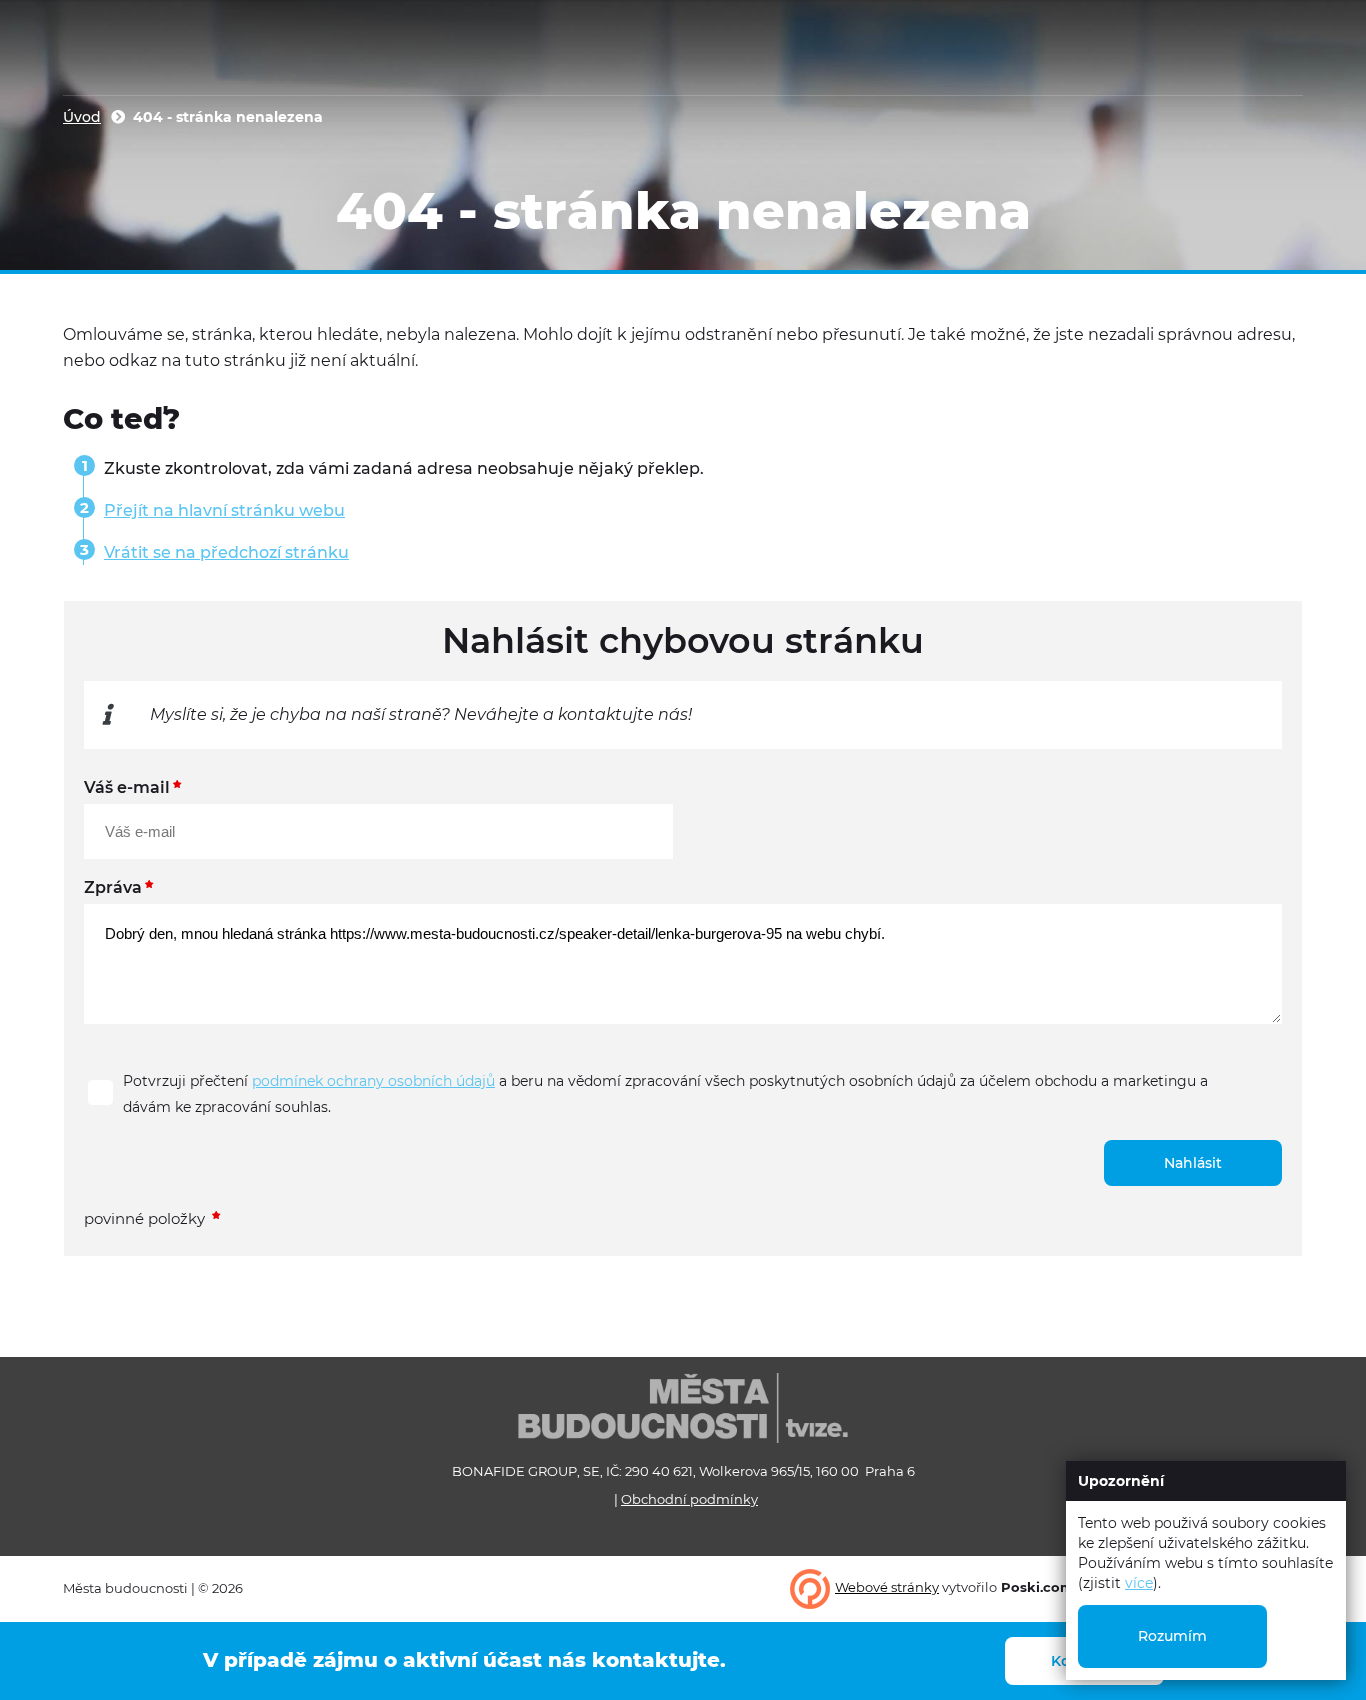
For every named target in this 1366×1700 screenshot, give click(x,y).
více (1139, 1583)
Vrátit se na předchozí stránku (226, 552)
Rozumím (1172, 1636)
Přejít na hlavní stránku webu (224, 510)
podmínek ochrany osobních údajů (373, 1081)
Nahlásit (1193, 1163)
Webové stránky (887, 1587)
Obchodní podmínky (689, 1499)
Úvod (82, 117)
